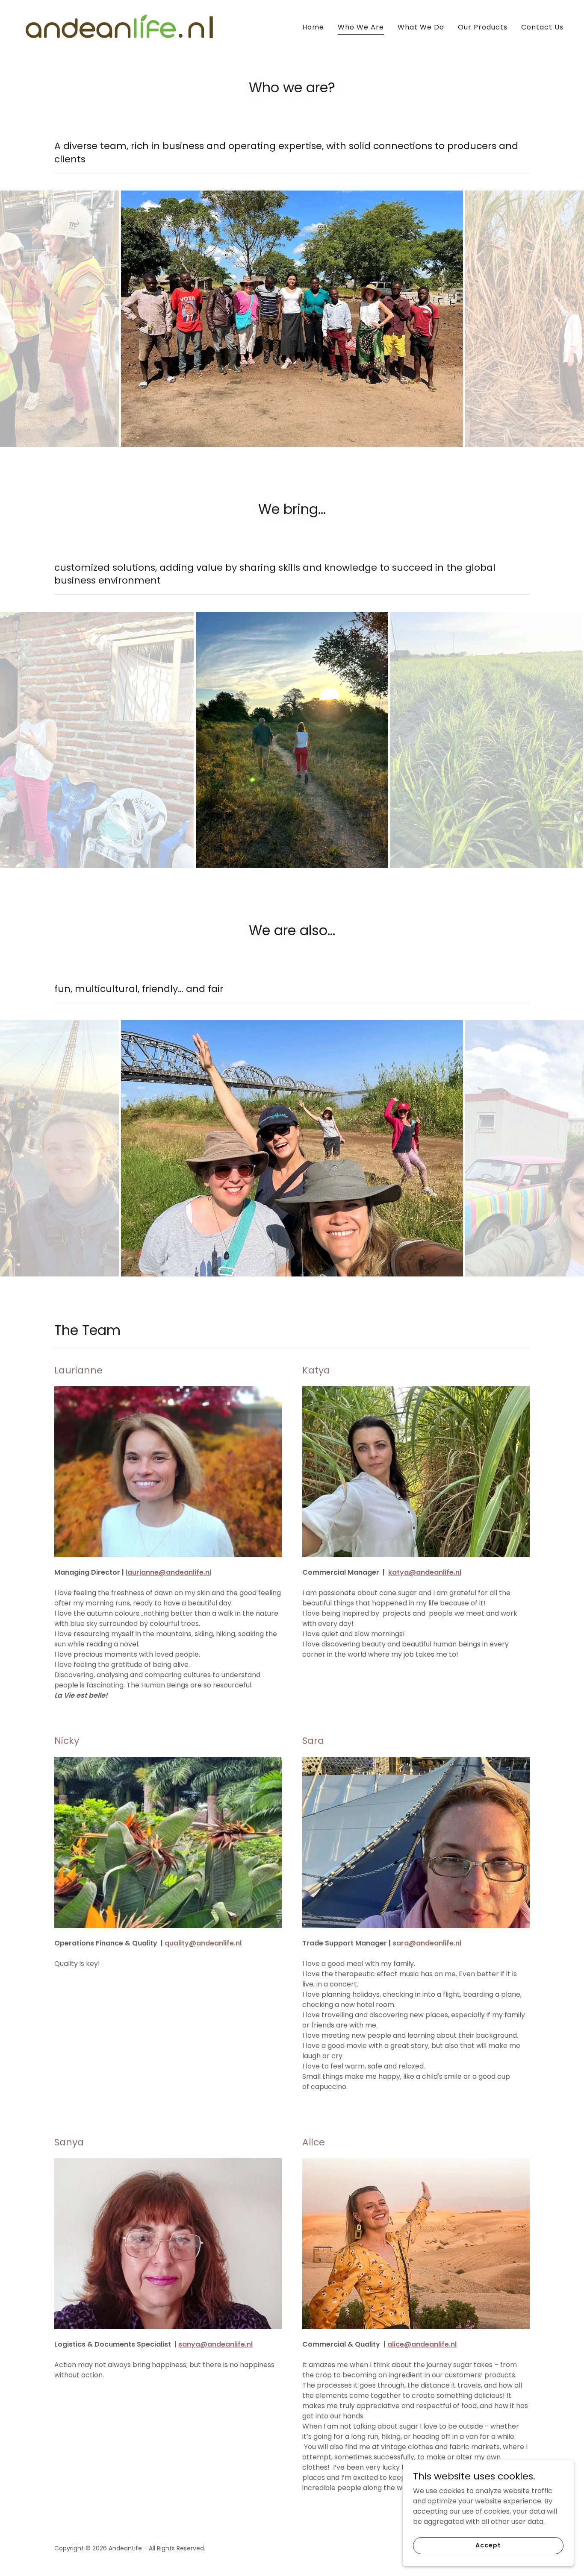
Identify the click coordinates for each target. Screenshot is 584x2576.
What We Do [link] (421, 27)
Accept (488, 2545)
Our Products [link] (483, 27)
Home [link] (313, 27)
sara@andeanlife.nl (427, 1933)
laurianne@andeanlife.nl (168, 1562)
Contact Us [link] (542, 27)
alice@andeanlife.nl (422, 2334)
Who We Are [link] (361, 27)
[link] (120, 26)
